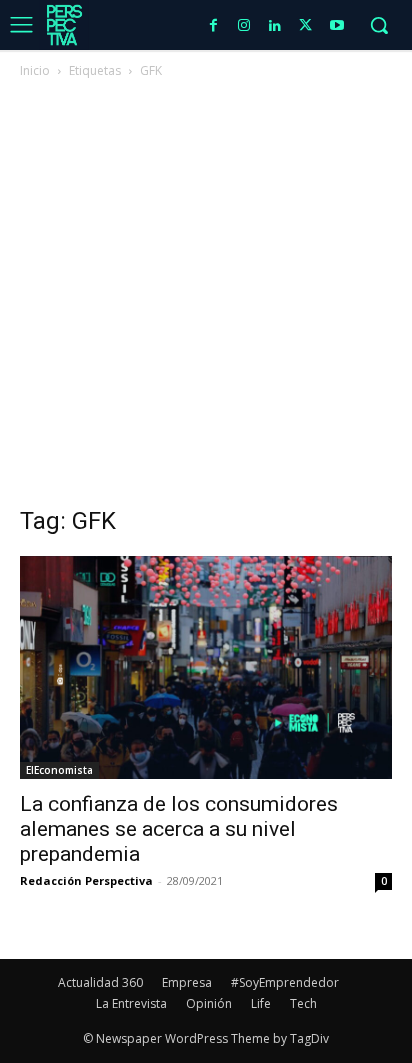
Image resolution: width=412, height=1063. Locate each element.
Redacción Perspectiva (86, 880)
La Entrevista (131, 1003)
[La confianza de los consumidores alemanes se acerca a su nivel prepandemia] (206, 667)
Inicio (35, 70)
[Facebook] (213, 26)
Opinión (209, 1003)
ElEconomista (59, 770)
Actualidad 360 (100, 982)
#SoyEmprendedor (285, 982)
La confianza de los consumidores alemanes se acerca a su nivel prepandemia (179, 829)
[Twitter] (305, 26)
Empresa (187, 982)
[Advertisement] (206, 298)
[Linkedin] (275, 26)
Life (261, 1003)
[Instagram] (244, 26)
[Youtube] (336, 26)
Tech (303, 1003)
